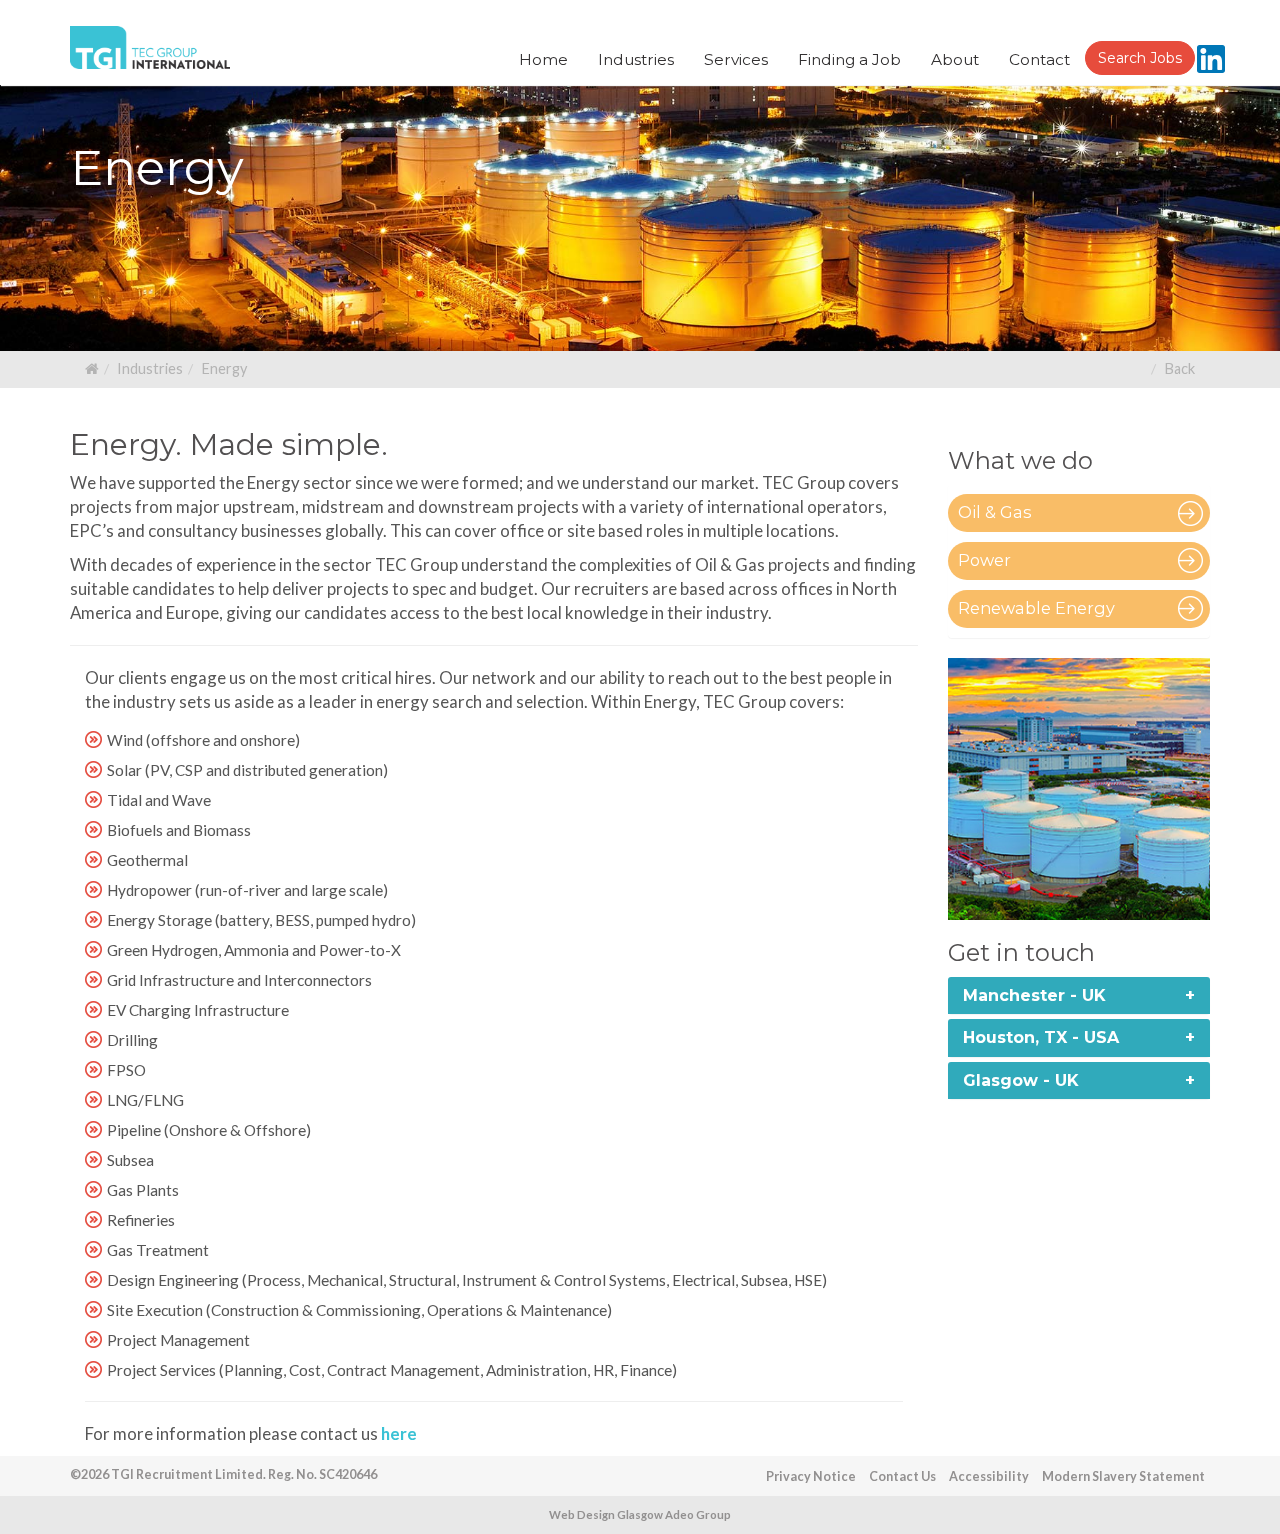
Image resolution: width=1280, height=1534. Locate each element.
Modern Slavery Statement (1123, 1476)
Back (1179, 368)
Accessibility (989, 1476)
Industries (150, 368)
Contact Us (902, 1476)
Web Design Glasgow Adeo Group (640, 1514)
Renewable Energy (1036, 608)
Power (984, 560)
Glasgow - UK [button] (1021, 1080)
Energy (224, 368)
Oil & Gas (995, 512)
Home (543, 59)
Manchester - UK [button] (1034, 995)
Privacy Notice (811, 1476)
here (399, 1433)
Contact (1039, 59)
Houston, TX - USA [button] (1041, 1037)
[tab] (1079, 996)
